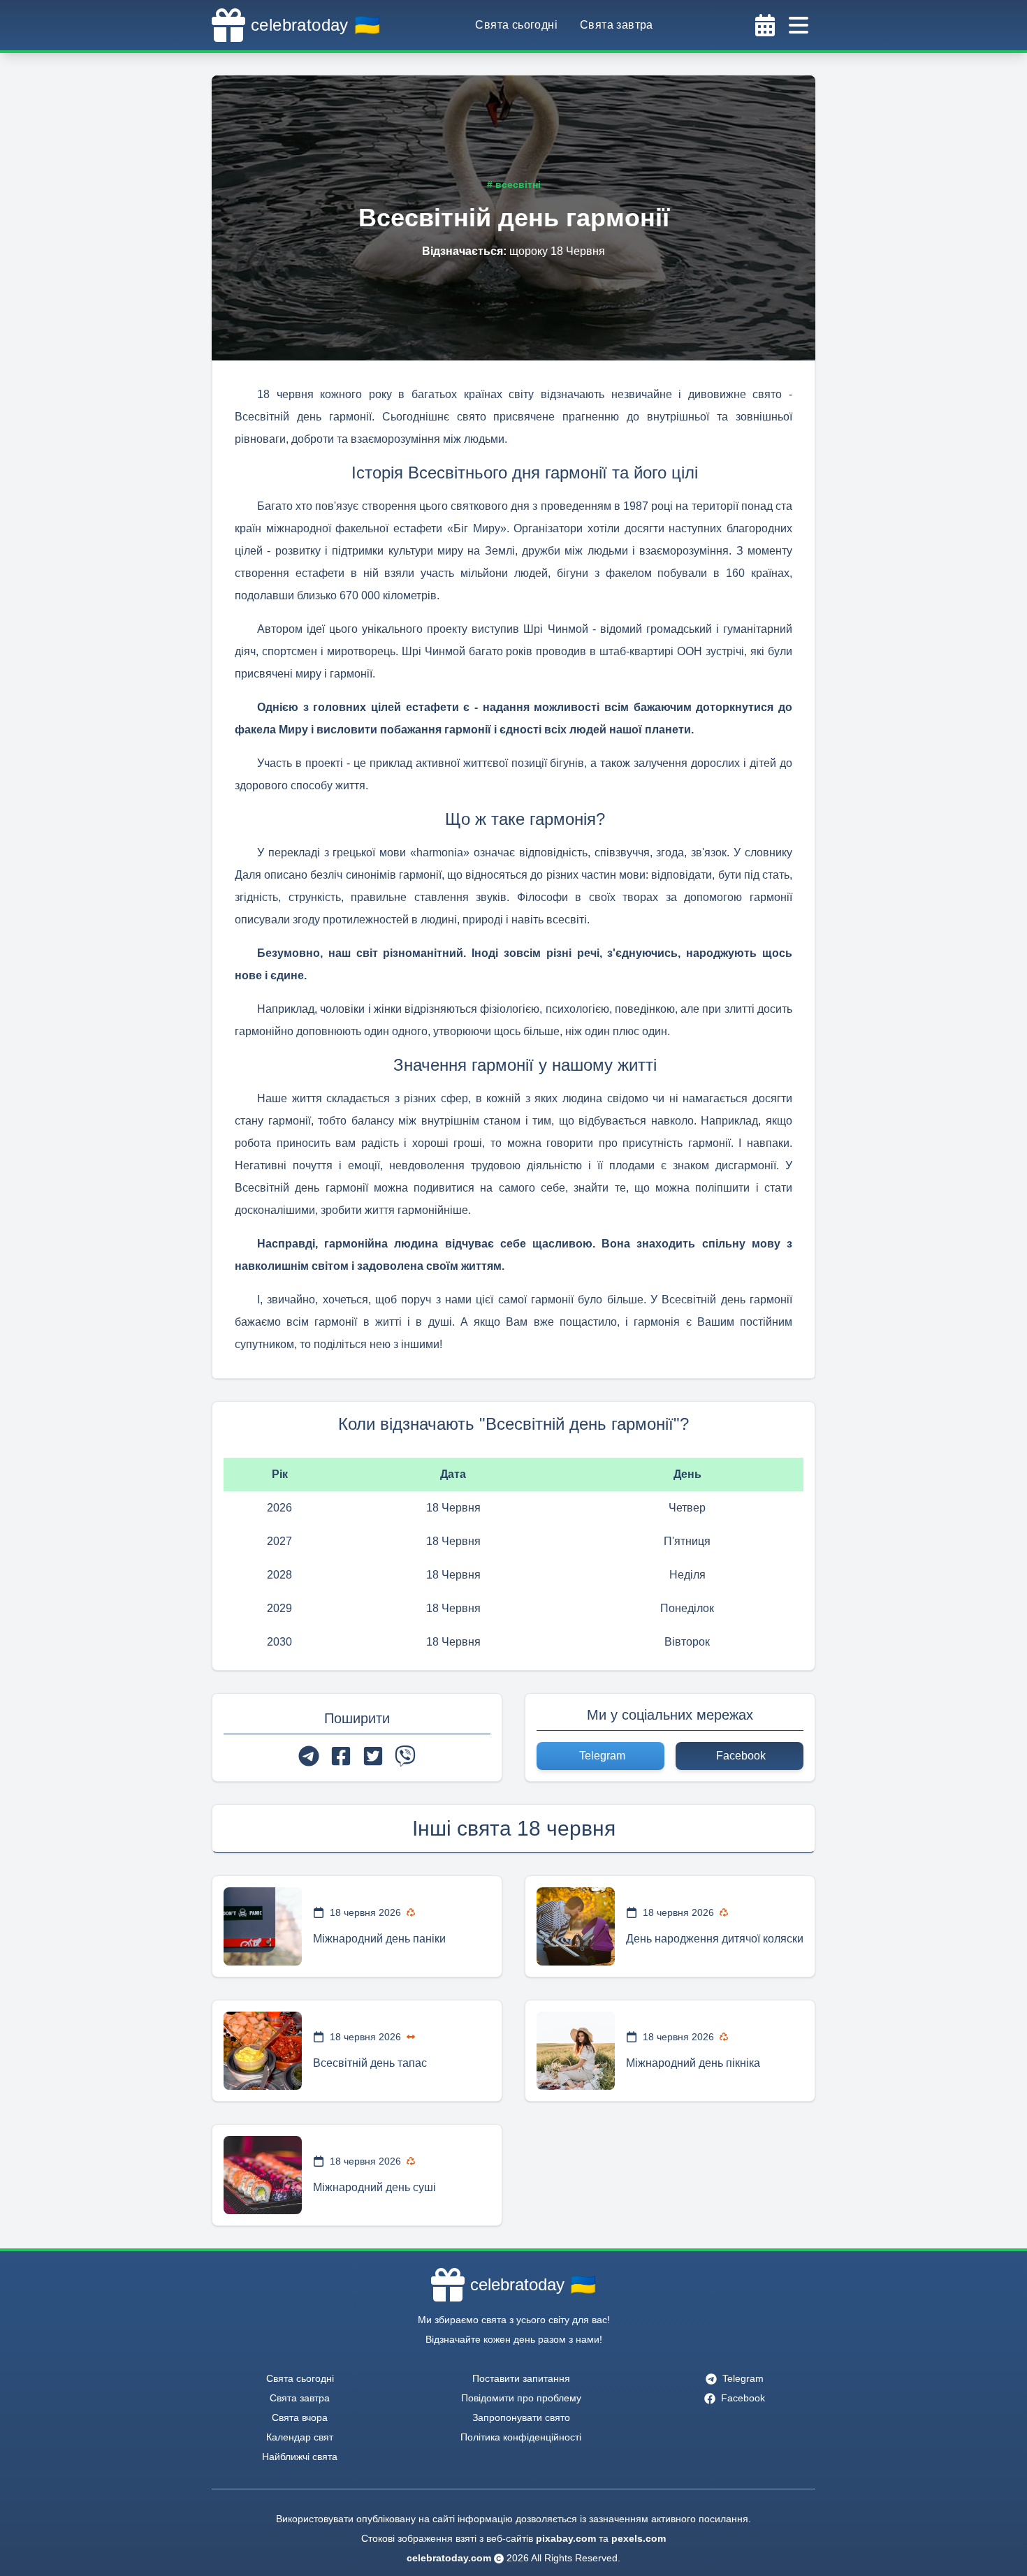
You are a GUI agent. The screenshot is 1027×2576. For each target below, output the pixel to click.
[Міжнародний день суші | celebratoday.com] (263, 2175)
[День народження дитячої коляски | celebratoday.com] (576, 1926)
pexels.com (639, 2538)
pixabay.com (566, 2538)
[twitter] (373, 1756)
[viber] (405, 1756)
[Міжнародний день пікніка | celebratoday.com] (576, 2051)
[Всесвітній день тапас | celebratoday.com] (263, 2051)
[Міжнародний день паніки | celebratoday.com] (263, 1926)
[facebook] (341, 1756)
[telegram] (309, 1756)
